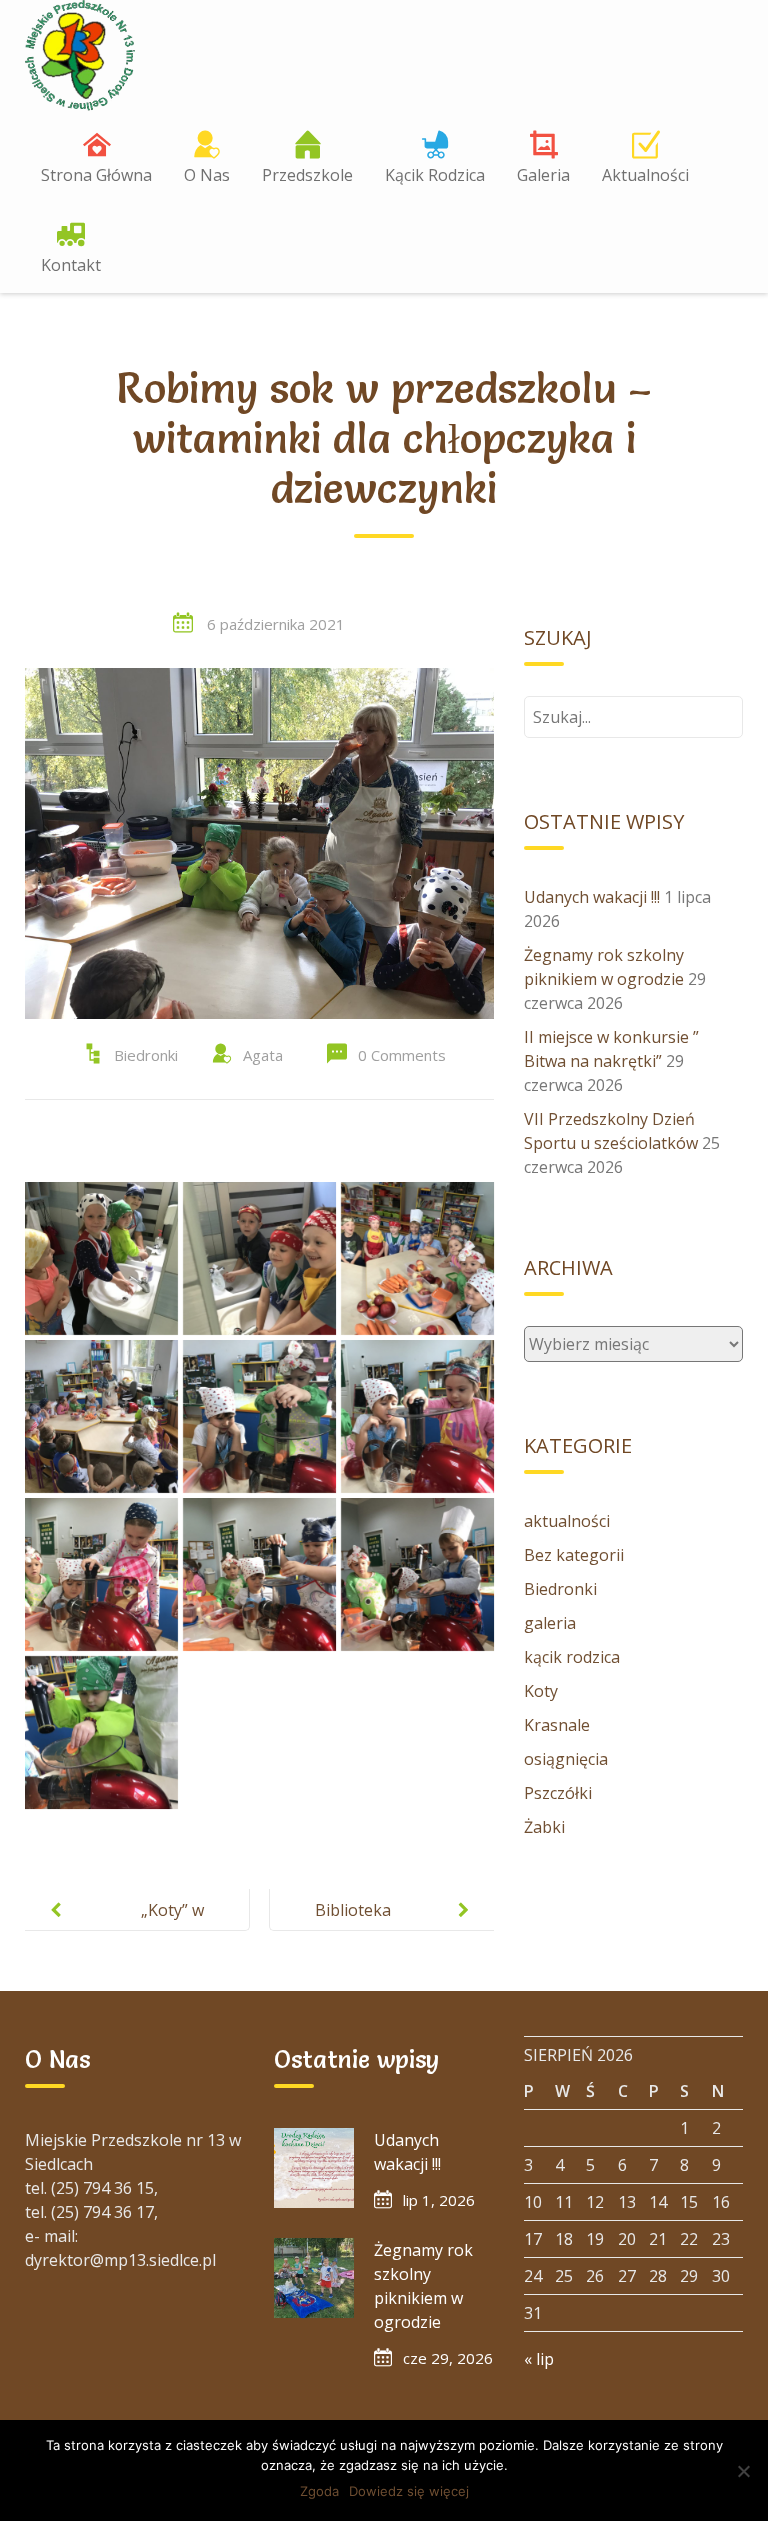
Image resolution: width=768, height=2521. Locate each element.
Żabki (544, 1827)
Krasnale (557, 1725)
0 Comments (402, 1055)
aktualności (567, 1521)
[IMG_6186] (417, 1416)
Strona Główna (96, 175)
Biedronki (146, 1055)
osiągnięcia (566, 1759)
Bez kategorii (574, 1555)
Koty (541, 1691)
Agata (263, 1055)
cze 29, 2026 (448, 2358)
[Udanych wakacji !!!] (314, 2168)
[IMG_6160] (101, 1258)
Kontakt (71, 265)
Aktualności (645, 175)
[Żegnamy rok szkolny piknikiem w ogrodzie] (314, 2278)
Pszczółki (558, 1793)
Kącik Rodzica (435, 175)
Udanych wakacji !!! (592, 897)
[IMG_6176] (101, 1416)
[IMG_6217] (101, 1732)
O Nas (207, 175)
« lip (539, 2359)
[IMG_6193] (259, 1574)
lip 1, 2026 (439, 2200)
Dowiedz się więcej (409, 2491)
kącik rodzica (572, 1657)
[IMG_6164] (259, 1258)
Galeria (543, 175)
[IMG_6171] (417, 1258)
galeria (550, 1623)
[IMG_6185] (259, 1416)
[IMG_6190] (101, 1574)
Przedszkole (307, 175)
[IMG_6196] (417, 1574)
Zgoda (319, 2491)
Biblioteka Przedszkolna (365, 1926)
